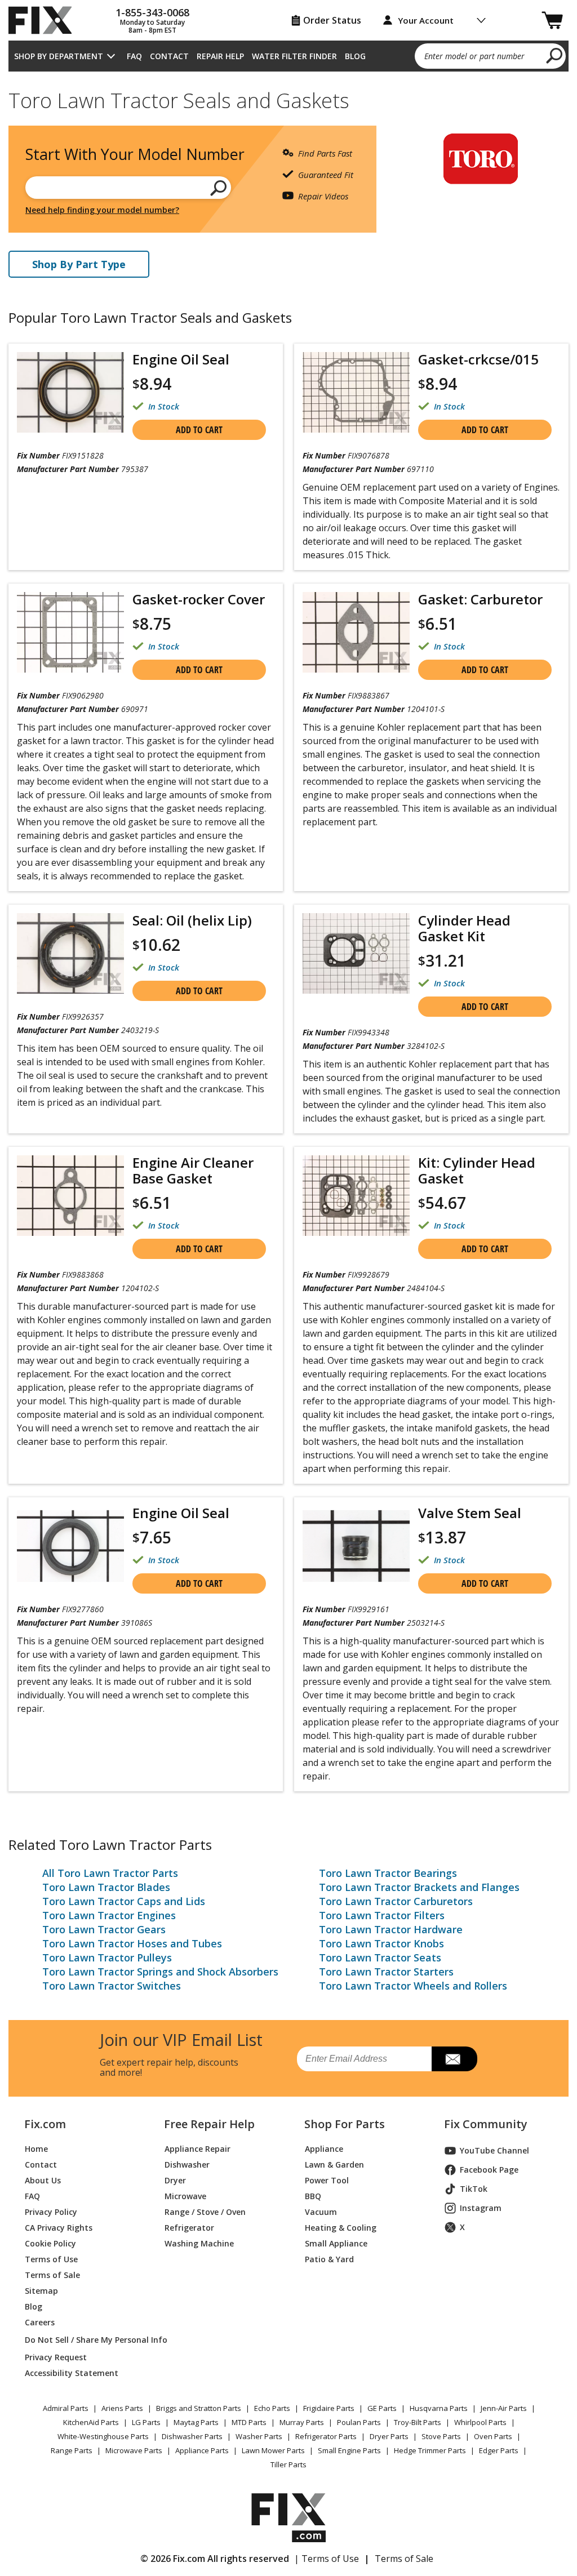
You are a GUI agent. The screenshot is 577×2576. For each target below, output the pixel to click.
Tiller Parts (288, 2464)
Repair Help (220, 56)
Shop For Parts (345, 2124)
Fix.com (45, 2124)
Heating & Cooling (341, 2228)
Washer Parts (259, 2436)
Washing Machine (199, 2243)
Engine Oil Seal (181, 359)
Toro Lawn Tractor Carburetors (396, 1901)
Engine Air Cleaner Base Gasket (193, 1170)
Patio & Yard (329, 2259)
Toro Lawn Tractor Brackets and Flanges (419, 1887)
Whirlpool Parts (480, 2422)
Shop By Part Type (79, 264)
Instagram (481, 2208)
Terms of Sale (52, 2275)
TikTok (474, 2189)
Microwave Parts (134, 2450)
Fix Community (486, 2124)
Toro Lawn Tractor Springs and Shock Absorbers (160, 1972)
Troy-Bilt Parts (418, 2422)
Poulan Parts (359, 2422)
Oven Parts (493, 2436)
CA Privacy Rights (59, 2228)
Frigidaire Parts (329, 2408)
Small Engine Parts (349, 2450)
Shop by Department (59, 56)
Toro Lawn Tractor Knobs (381, 1943)
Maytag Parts (196, 2422)
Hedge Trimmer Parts (430, 2450)
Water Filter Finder (294, 56)
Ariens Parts (122, 2408)
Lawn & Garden (334, 2165)
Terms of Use (51, 2259)
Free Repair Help (209, 2124)
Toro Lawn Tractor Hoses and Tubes (132, 1943)
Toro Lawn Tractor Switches (112, 1986)
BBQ (313, 2196)
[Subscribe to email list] (454, 2059)
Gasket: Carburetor (480, 599)
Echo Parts (272, 2408)
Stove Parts (441, 2436)
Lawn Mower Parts (273, 2450)
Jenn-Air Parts (504, 2408)
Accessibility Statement (72, 2373)
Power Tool (327, 2180)
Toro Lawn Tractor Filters (382, 1915)
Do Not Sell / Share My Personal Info (81, 2340)
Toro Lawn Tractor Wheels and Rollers (413, 1986)
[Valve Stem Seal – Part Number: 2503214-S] (356, 1546)
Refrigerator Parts (326, 2436)
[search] (555, 55)
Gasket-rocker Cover (199, 599)
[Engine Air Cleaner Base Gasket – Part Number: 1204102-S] (70, 1196)
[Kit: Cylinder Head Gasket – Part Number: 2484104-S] (356, 1196)
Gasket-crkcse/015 (478, 359)
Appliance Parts (202, 2450)
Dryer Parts (389, 2436)
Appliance (324, 2149)
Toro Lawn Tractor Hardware (391, 1929)
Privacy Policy (51, 2212)
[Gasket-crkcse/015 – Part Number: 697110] (356, 392)
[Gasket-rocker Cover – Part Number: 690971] (70, 632)
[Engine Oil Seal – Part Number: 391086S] (70, 1546)
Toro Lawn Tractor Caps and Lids (124, 1901)
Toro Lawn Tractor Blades (106, 1887)
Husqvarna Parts (439, 2408)
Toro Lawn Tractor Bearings (388, 1873)
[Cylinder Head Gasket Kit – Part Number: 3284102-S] (356, 953)
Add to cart (199, 430)
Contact (169, 56)
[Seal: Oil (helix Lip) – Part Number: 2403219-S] (70, 953)
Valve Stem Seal (470, 1513)
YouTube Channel (494, 2150)
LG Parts (146, 2422)
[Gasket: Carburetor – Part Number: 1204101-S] (356, 632)
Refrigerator (189, 2228)
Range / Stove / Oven (205, 2212)
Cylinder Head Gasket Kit (464, 928)
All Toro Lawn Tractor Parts (110, 1873)
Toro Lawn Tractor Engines (109, 1915)
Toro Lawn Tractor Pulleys (107, 1957)
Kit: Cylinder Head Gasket (477, 1170)
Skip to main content (289, 15)
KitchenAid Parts (91, 2422)
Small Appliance (336, 2243)
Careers (40, 2322)
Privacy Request (56, 2357)
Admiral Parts (66, 2408)
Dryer (175, 2180)
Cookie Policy (50, 2243)
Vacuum (321, 2212)
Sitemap (41, 2291)
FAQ (134, 56)
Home (36, 2149)
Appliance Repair (197, 2149)
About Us (43, 2180)
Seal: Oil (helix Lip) (192, 920)
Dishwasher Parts (192, 2436)
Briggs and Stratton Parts (199, 2408)
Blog (355, 56)
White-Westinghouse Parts (103, 2436)
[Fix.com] (45, 20)
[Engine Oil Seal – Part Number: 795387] (70, 392)
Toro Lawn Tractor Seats (380, 1957)
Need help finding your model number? (102, 210)
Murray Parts (302, 2422)
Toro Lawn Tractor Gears (104, 1929)
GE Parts (382, 2408)
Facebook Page (489, 2170)
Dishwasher (187, 2165)
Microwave (185, 2196)
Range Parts (72, 2450)
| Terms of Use (327, 2559)
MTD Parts (249, 2422)
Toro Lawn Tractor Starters (386, 1972)
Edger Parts (499, 2450)
